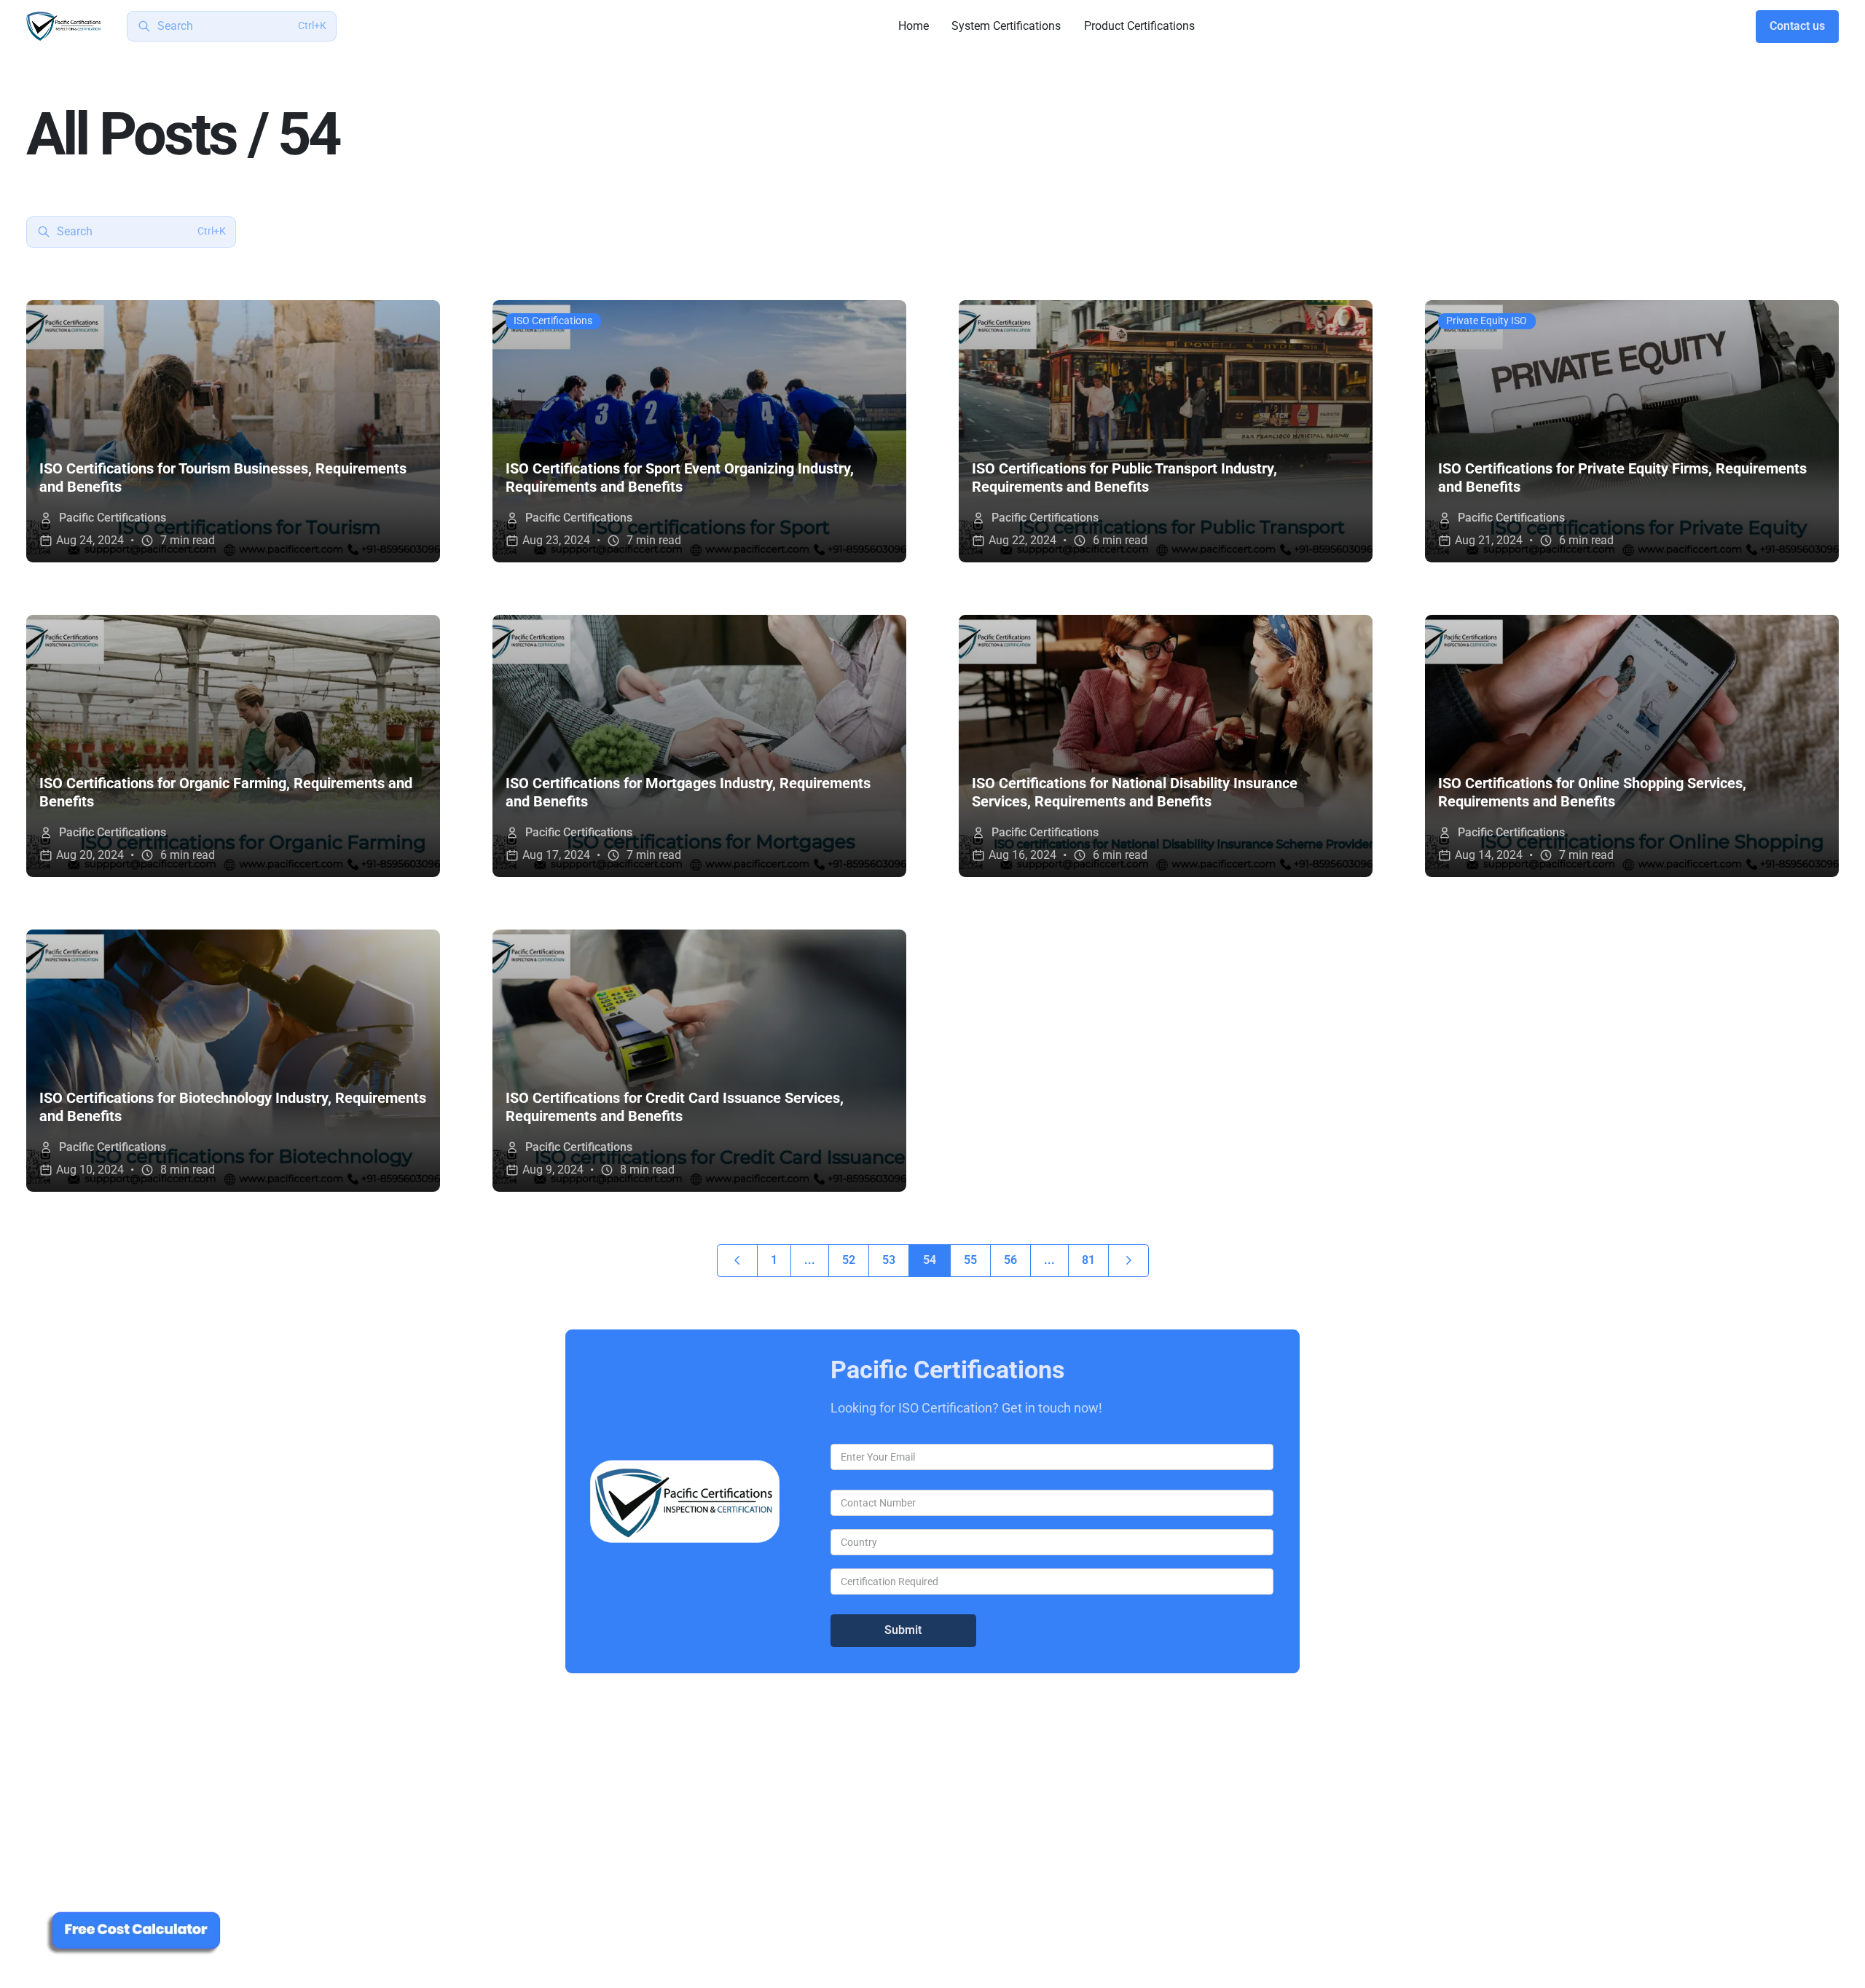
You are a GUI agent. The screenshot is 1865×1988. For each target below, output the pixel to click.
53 (889, 1260)
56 (1010, 1260)
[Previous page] (737, 1261)
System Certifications (1006, 26)
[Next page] (1128, 1261)
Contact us (1797, 26)
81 (1088, 1260)
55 (970, 1260)
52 (849, 1260)
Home (914, 26)
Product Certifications (1139, 26)
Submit (903, 1630)
